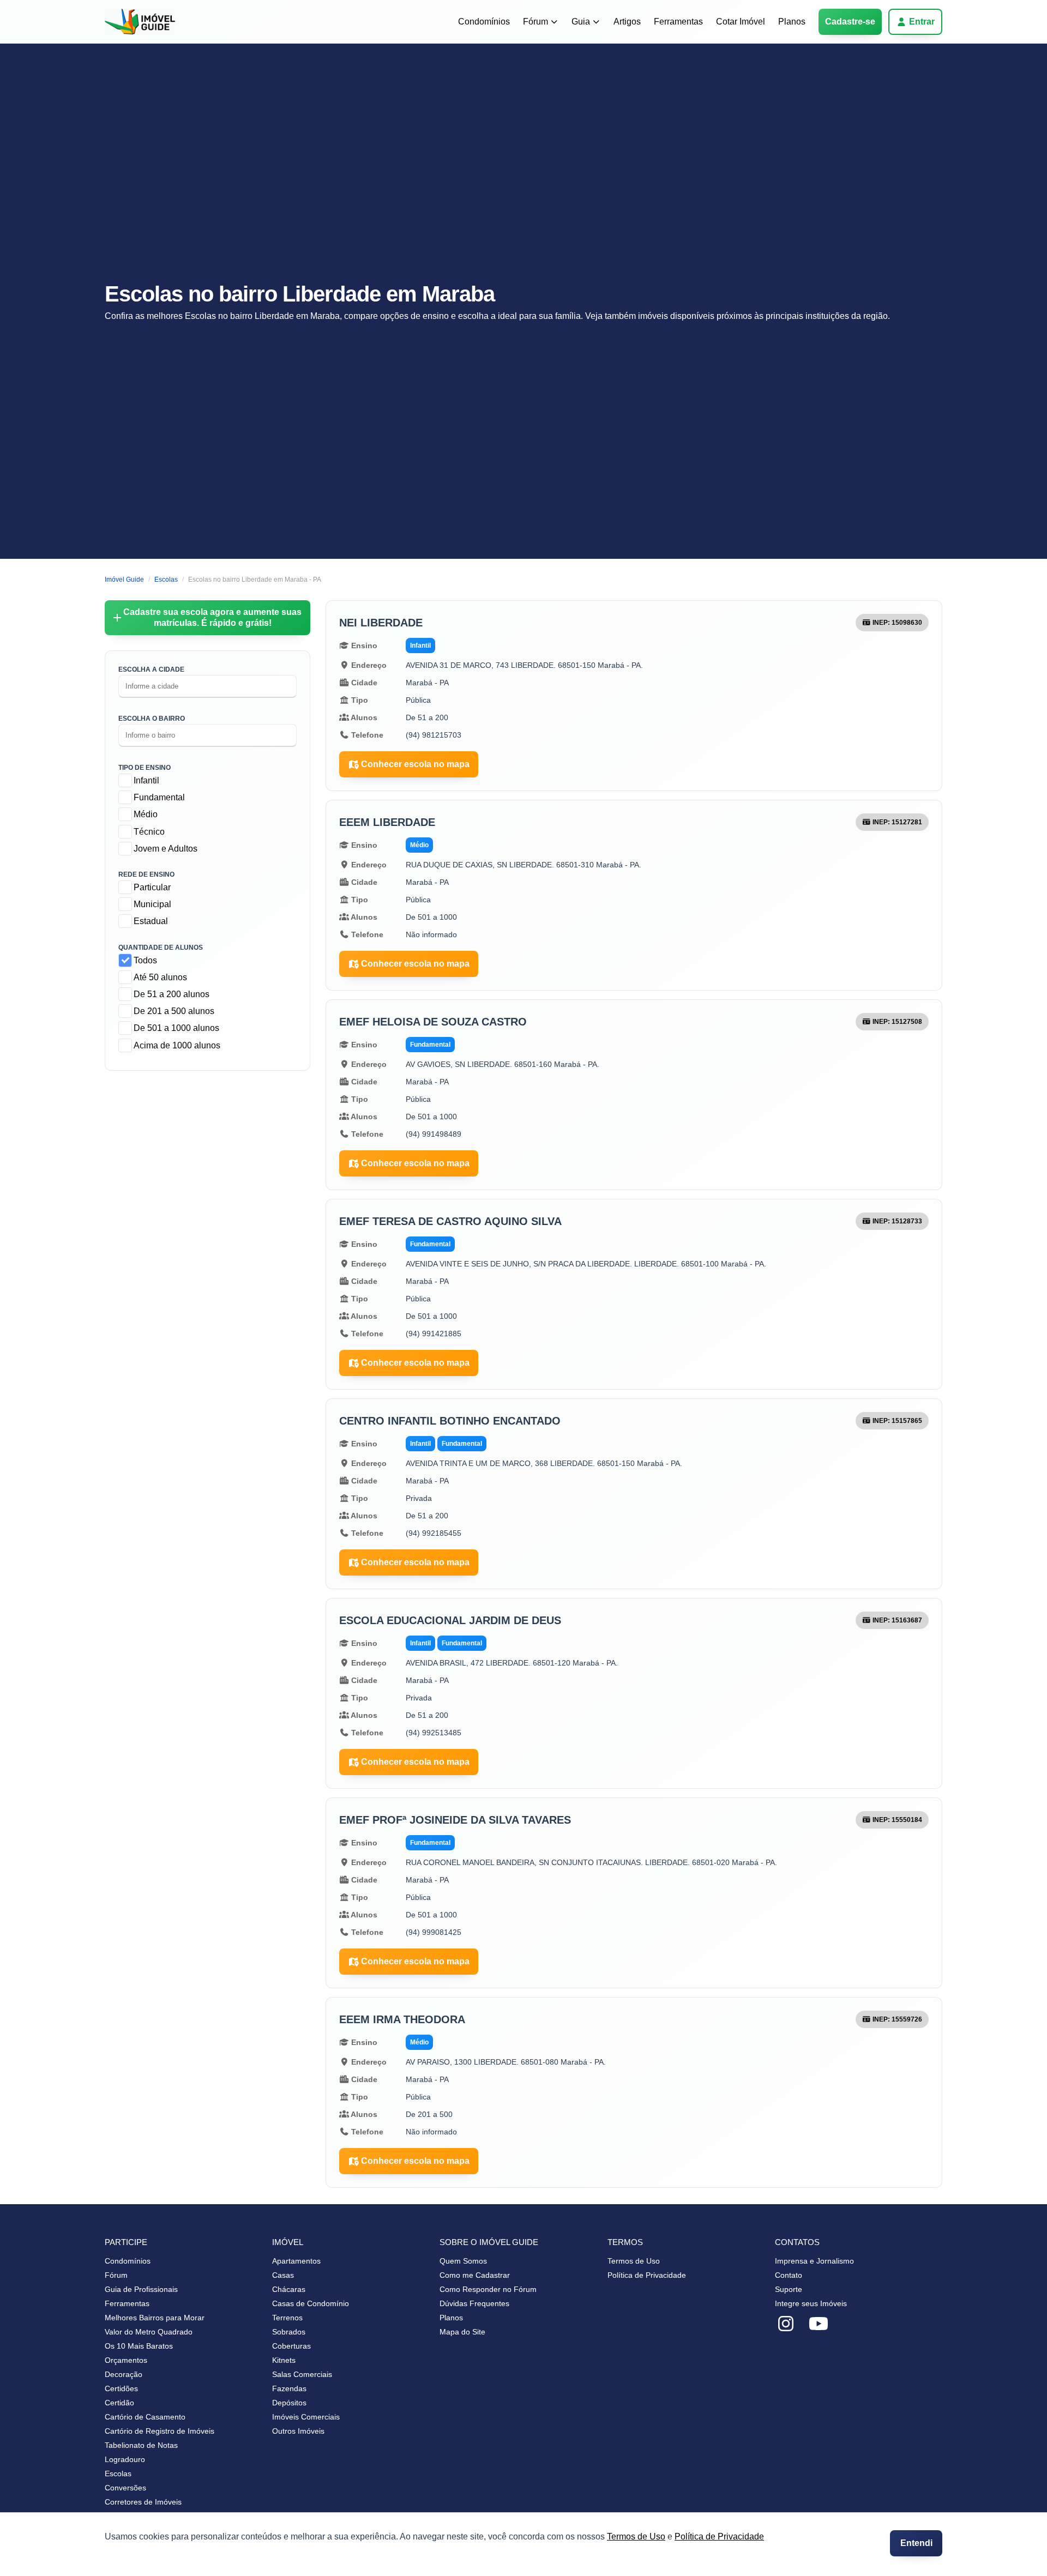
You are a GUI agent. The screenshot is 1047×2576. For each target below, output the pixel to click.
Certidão (119, 2403)
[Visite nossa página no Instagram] (786, 2324)
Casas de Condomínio (311, 2303)
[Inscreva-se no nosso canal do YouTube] (819, 2324)
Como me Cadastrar (475, 2275)
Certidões (121, 2388)
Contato (789, 2275)
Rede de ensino (146, 874)
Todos (145, 960)
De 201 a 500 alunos (174, 1011)
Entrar (922, 22)
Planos (792, 22)
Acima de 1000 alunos (177, 1045)
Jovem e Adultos (166, 849)
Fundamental (159, 797)
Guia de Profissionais (141, 2289)
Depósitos (289, 2403)
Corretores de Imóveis (143, 2502)
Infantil (146, 780)
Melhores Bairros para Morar (155, 2318)
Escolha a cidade (151, 669)
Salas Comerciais (302, 2374)
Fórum (535, 22)
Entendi (916, 2543)
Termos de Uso (636, 2536)
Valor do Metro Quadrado (149, 2332)
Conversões (125, 2488)
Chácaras (289, 2289)
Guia (581, 22)
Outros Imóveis (298, 2431)
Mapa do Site (462, 2332)
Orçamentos (126, 2360)
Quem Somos (463, 2261)
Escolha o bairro (152, 719)
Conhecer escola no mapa (415, 764)
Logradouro (125, 2459)
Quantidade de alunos (161, 948)
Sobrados (289, 2332)
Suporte (789, 2289)
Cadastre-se (850, 22)
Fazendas (289, 2388)
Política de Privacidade (719, 2536)
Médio (146, 814)
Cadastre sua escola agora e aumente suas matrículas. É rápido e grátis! (212, 617)
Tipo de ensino (145, 768)
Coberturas (291, 2346)
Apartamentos (296, 2261)
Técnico (149, 832)
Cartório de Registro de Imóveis (160, 2431)
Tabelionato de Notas (141, 2445)
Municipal (152, 904)
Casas (283, 2275)
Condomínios (484, 22)
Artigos (627, 22)
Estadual (151, 921)
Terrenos (287, 2318)
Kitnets (284, 2360)
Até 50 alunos (160, 977)
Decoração (124, 2374)
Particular (152, 887)
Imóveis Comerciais (306, 2417)
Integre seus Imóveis (811, 2303)
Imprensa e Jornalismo (814, 2261)
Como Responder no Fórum (488, 2289)
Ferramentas (678, 22)
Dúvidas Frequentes (474, 2303)
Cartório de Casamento (145, 2417)
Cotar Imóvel (741, 22)
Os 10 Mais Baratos (139, 2346)
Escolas (118, 2474)
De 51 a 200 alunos (172, 994)
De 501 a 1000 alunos (176, 1028)
